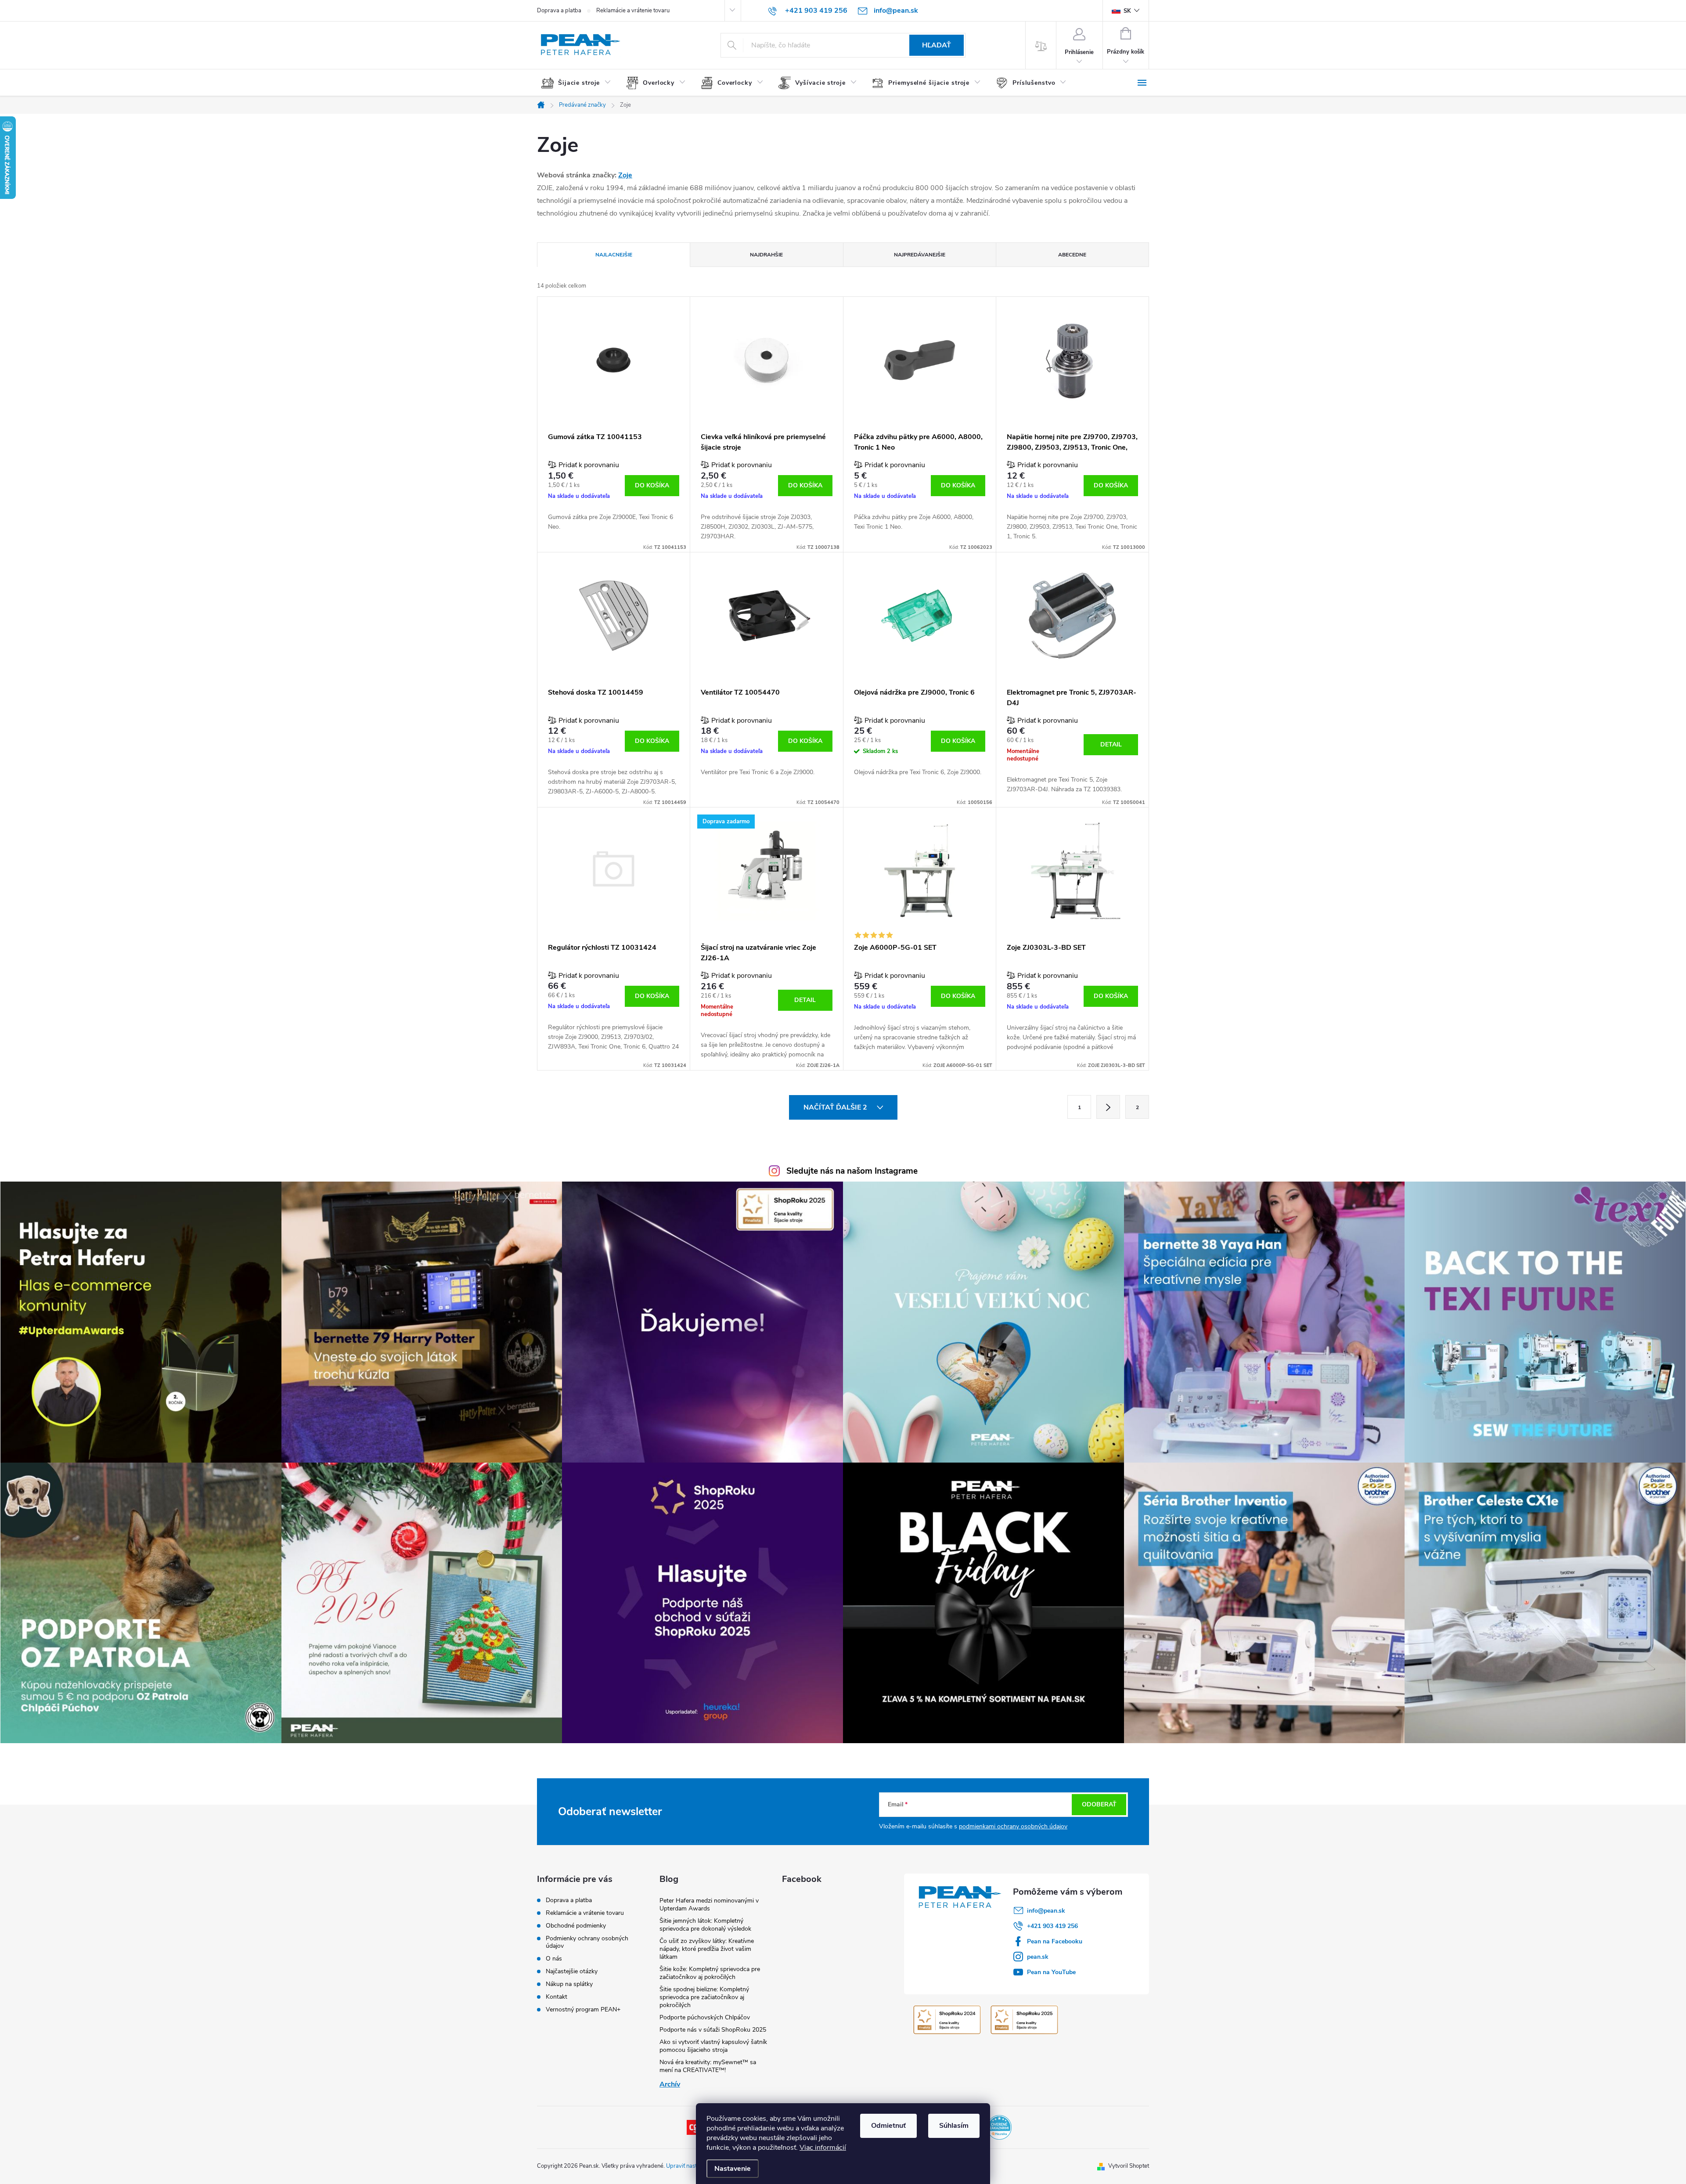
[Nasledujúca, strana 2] (1108, 1107)
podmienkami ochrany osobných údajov (1013, 1826)
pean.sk (1038, 1957)
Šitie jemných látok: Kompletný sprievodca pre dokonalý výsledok (705, 1925)
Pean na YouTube (1051, 1972)
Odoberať (1099, 1804)
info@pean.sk (1046, 1911)
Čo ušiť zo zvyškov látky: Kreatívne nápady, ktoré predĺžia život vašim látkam (707, 1949)
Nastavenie (733, 2169)
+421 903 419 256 (1052, 1926)
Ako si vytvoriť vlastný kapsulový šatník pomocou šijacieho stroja (713, 2046)
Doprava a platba (559, 11)
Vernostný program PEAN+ (583, 2009)
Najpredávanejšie (920, 255)
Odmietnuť (888, 2126)
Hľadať (937, 45)
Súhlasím (954, 2126)
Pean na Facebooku (1055, 1941)
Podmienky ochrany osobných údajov (587, 1942)
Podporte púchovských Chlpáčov (705, 2017)
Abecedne (1072, 255)
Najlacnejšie (614, 255)
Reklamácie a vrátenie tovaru (633, 11)
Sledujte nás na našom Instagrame (852, 1171)
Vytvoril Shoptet (1129, 2166)
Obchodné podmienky (576, 1926)
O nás (554, 1959)
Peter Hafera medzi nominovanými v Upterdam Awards (709, 1905)
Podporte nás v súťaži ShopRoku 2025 (713, 2030)
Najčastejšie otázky (572, 1971)
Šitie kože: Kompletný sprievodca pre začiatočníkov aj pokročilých (710, 1973)
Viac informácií (823, 2148)
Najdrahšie (766, 255)
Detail (1111, 744)
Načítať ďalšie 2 (836, 1107)
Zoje (625, 175)
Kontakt (557, 1997)
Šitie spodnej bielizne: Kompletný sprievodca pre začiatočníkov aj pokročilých (704, 1997)
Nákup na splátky (569, 1984)
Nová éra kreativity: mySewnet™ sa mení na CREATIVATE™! (708, 2066)
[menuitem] (579, 83)
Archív (670, 2084)
